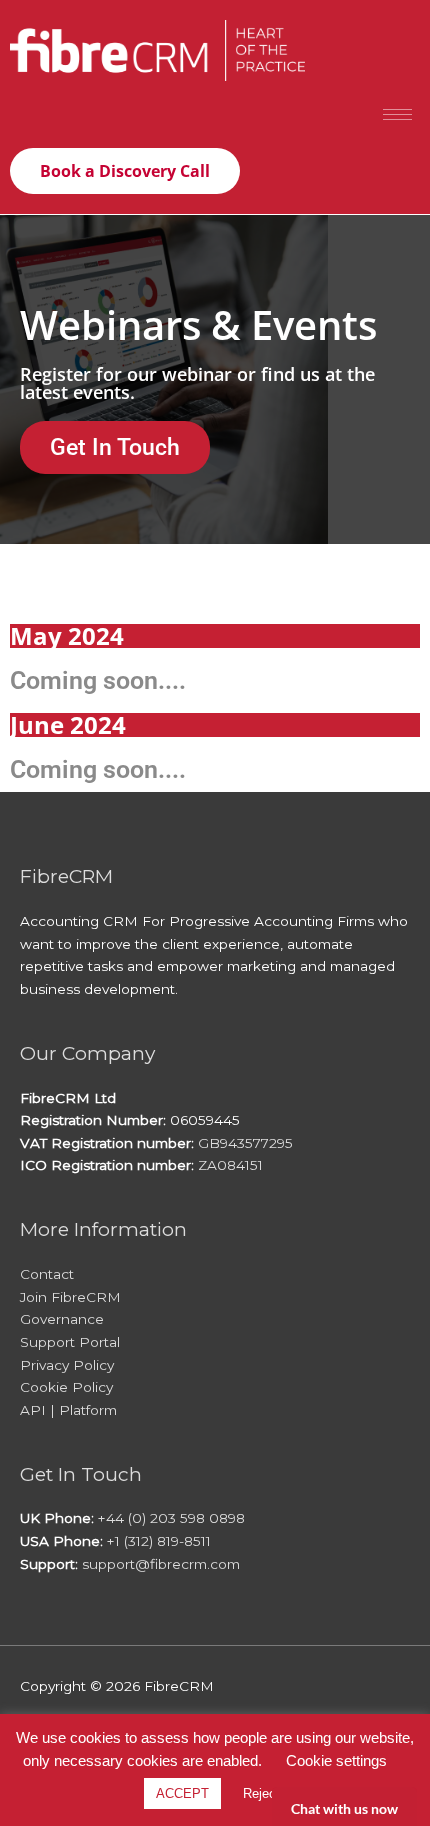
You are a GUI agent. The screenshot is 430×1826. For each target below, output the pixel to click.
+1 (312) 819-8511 (159, 1541)
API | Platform (68, 1410)
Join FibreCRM (70, 1297)
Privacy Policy (67, 1365)
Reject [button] (261, 1793)
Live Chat (344, 1806)
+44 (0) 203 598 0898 (171, 1518)
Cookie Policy (66, 1387)
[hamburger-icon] (397, 114)
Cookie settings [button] (336, 1760)
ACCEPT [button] (182, 1793)
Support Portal (70, 1342)
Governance (62, 1319)
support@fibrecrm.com (161, 1564)
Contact (47, 1274)
